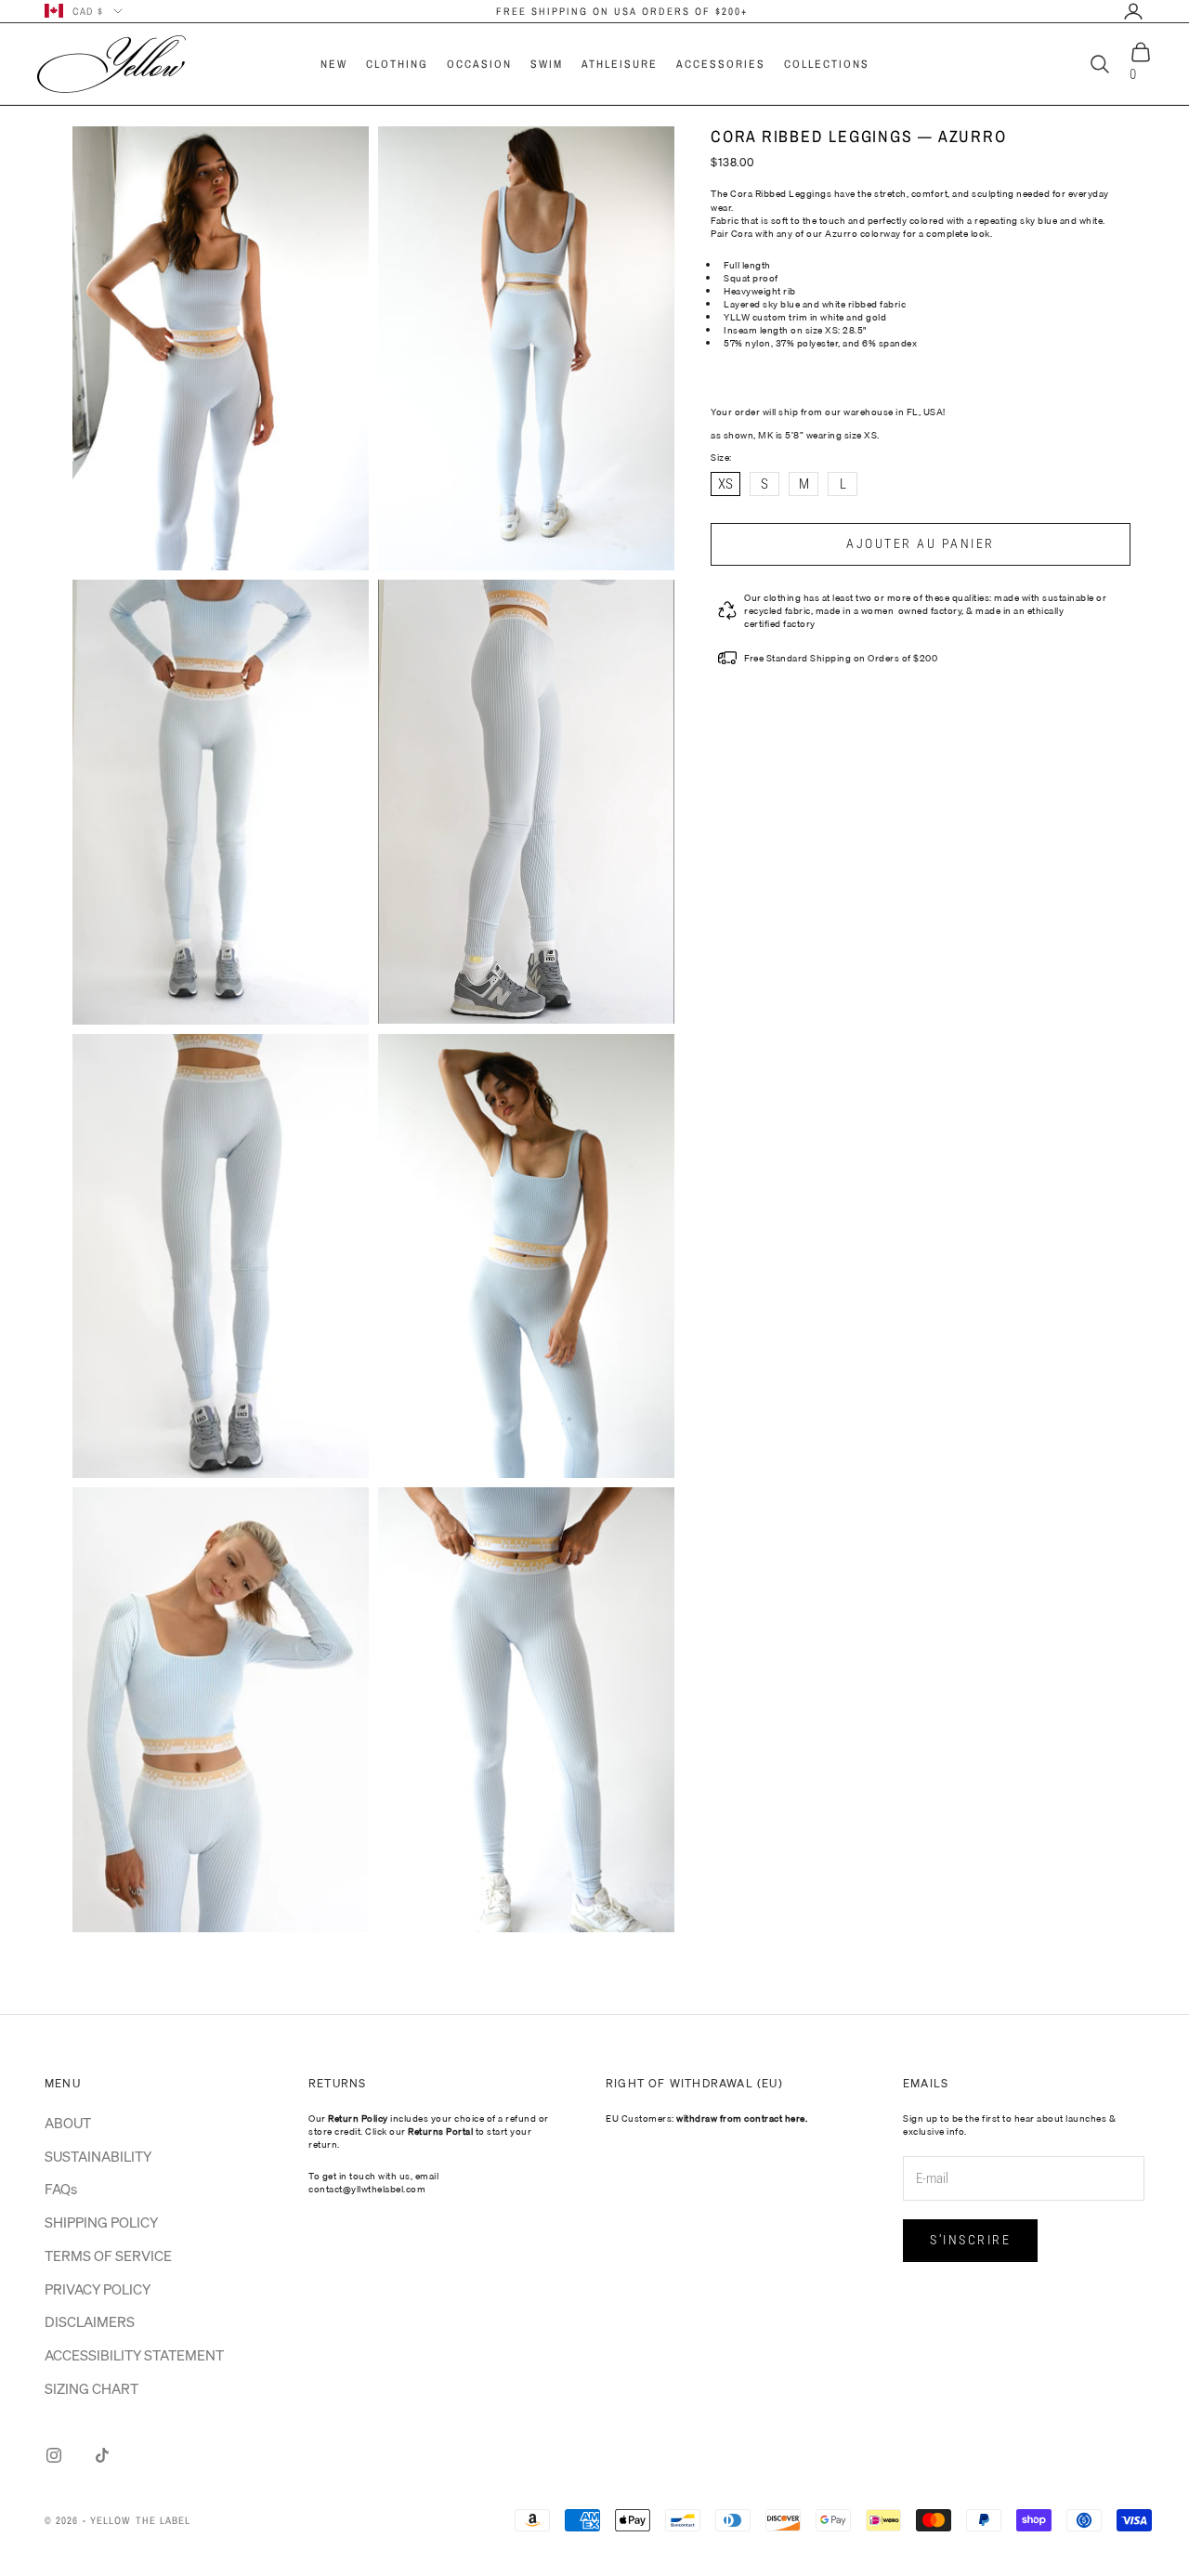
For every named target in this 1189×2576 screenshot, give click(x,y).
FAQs (61, 2189)
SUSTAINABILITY (98, 2156)
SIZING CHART (91, 2388)
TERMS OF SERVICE (108, 2256)
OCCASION (479, 64)
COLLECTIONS (827, 64)
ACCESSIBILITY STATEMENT (134, 2355)
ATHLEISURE (620, 64)
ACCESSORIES (721, 64)
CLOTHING (397, 64)
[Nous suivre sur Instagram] (54, 2455)
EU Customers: (706, 2118)
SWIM (547, 64)
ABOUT (68, 2123)
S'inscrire (970, 2240)
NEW (334, 64)
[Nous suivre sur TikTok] (102, 2455)
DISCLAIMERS (90, 2321)
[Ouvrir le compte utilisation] (1133, 11)
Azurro (841, 233)
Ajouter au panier (921, 543)
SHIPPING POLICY (101, 2222)
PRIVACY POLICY (98, 2289)
